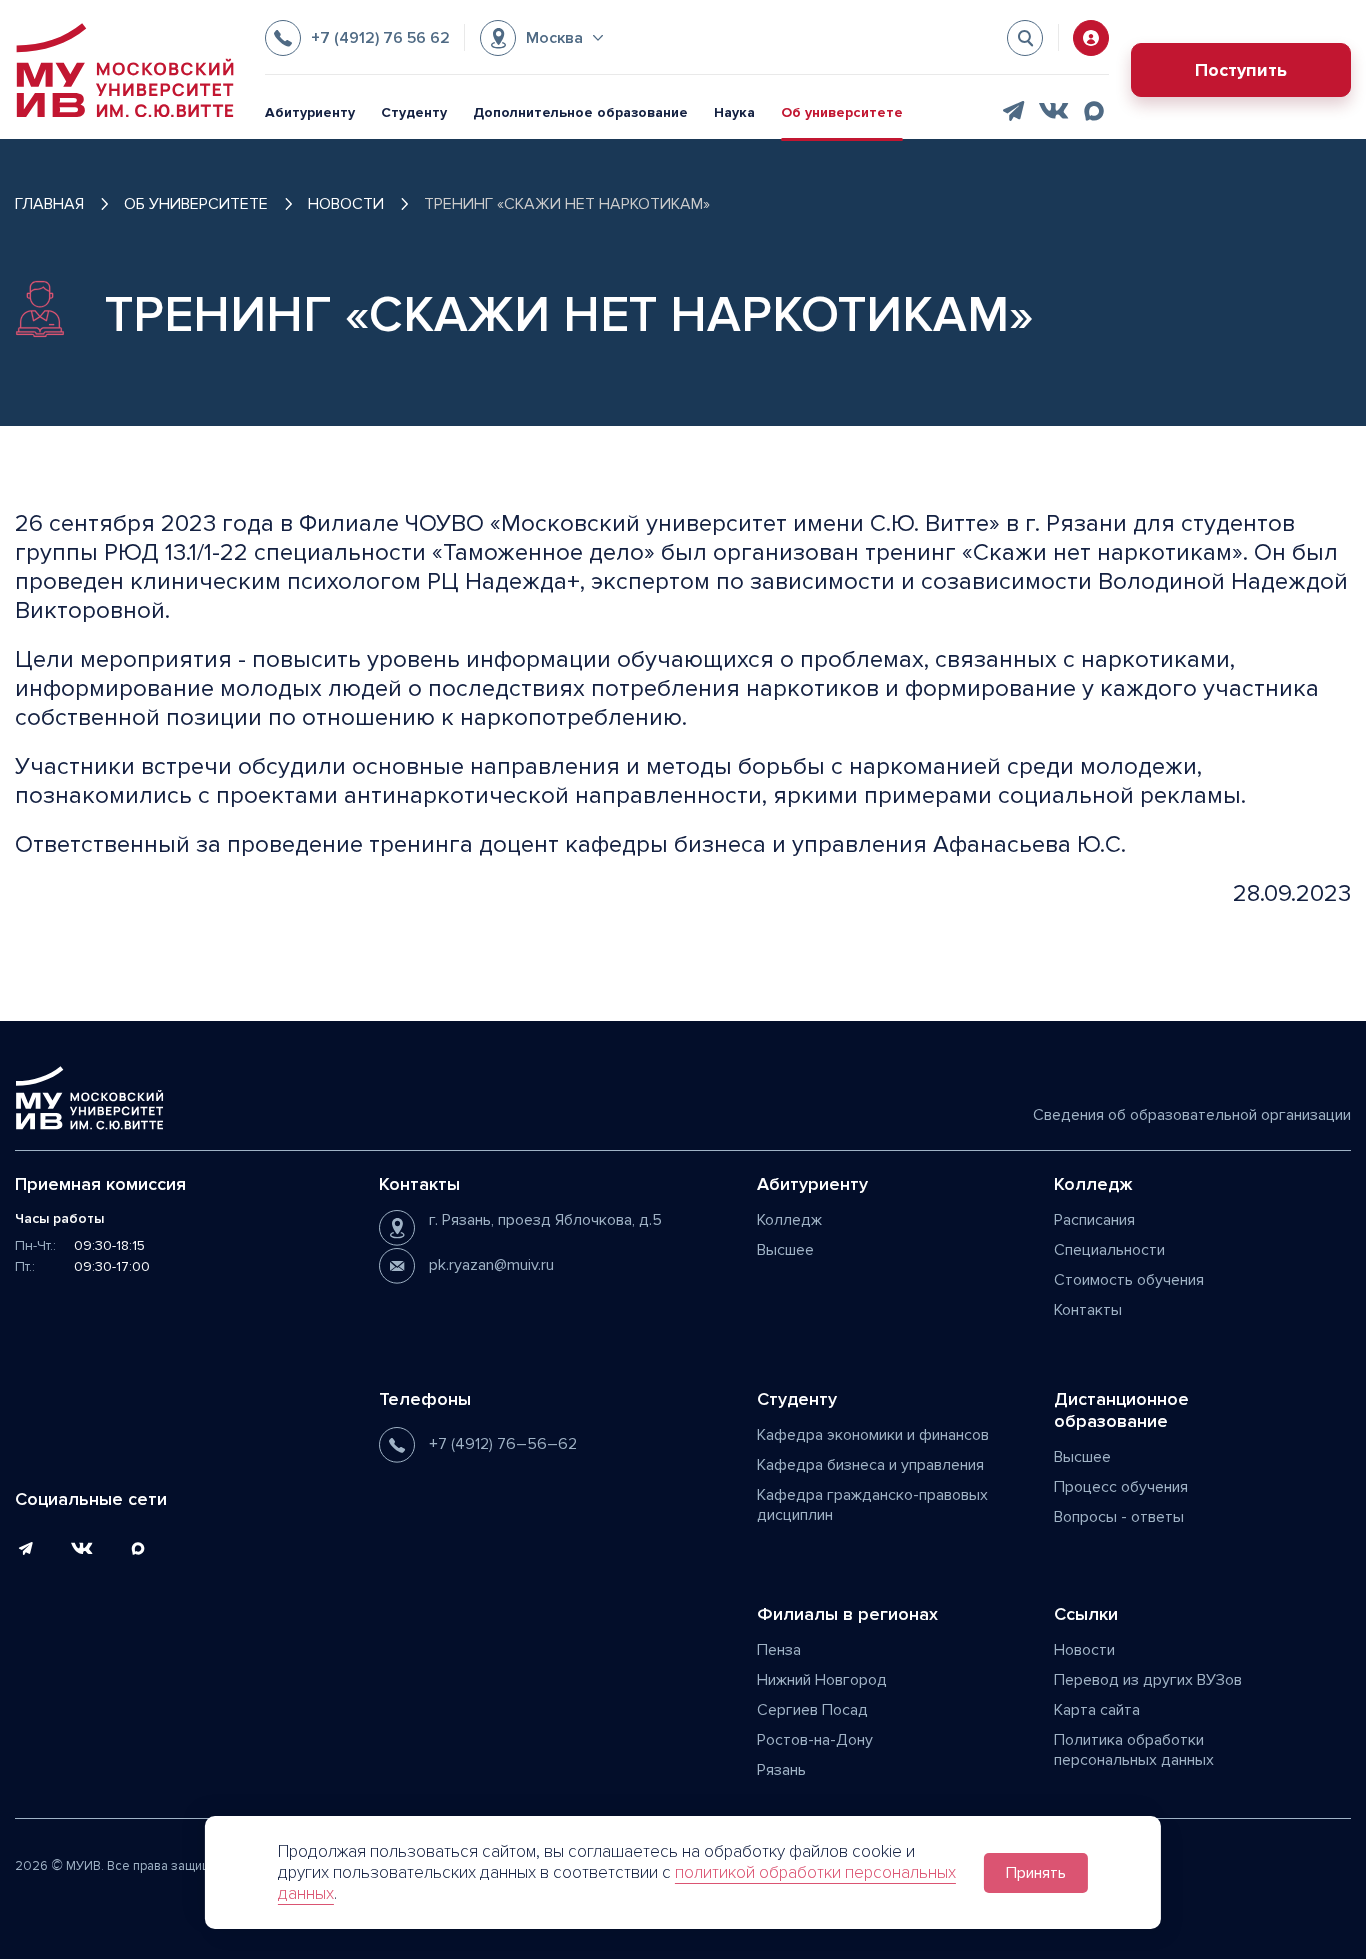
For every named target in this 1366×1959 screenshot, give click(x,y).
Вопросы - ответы (1119, 1517)
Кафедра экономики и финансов (873, 1435)
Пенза (779, 1650)
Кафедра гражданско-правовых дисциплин (872, 1505)
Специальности (1109, 1250)
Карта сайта (1097, 1710)
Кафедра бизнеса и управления (870, 1465)
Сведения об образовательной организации (1192, 1115)
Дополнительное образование (580, 112)
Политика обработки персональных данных (1134, 1750)
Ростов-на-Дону (815, 1740)
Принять (1036, 1873)
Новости (1084, 1650)
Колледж (789, 1220)
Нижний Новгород (822, 1680)
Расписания (1094, 1220)
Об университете (842, 112)
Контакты (1088, 1310)
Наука (734, 112)
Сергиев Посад (812, 1710)
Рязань (781, 1770)
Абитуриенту (310, 112)
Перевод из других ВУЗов (1148, 1680)
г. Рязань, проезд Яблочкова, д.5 (545, 1220)
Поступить (1241, 70)
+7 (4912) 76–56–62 (503, 1444)
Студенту (414, 112)
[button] (541, 38)
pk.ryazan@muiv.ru (491, 1265)
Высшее (785, 1250)
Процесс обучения (1121, 1487)
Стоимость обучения (1129, 1280)
